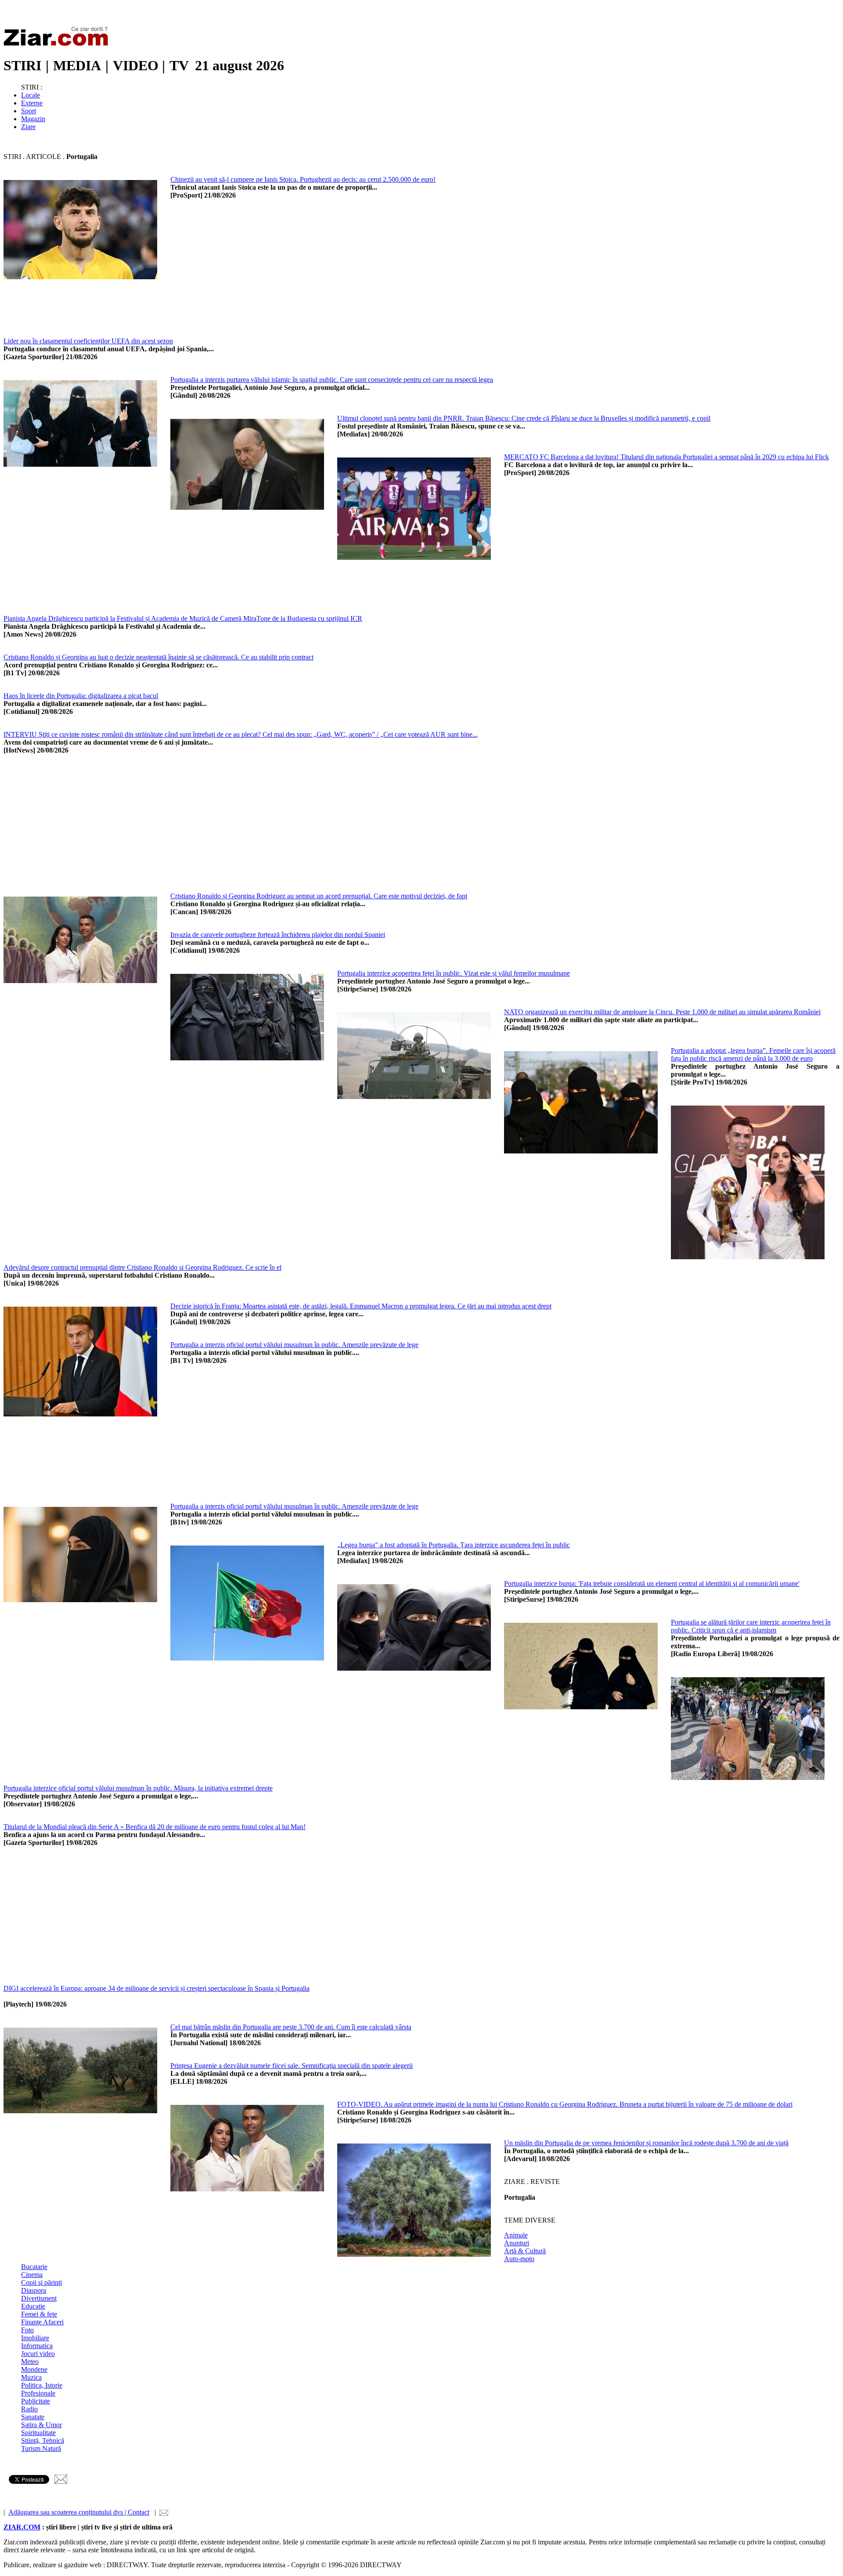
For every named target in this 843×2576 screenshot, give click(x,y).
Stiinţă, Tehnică (43, 2441)
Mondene (34, 2369)
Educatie (33, 2306)
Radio (29, 2409)
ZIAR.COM (22, 2527)
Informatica (37, 2346)
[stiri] (58, 44)
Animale (516, 2235)
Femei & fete (39, 2314)
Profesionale (38, 2393)
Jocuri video (38, 2354)
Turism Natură (41, 2448)
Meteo (30, 2362)
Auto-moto (519, 2259)
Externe (32, 103)
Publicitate (36, 2401)
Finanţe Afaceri (42, 2322)
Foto (27, 2330)
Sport (29, 111)
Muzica (31, 2377)
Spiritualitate (38, 2433)
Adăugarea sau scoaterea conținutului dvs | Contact (79, 2512)
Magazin (33, 119)
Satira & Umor (41, 2425)
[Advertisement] (434, 276)
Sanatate (33, 2417)
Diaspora (34, 2290)
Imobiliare (35, 2338)
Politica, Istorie (42, 2385)
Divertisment (39, 2298)
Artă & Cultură (525, 2251)
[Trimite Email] (61, 2481)
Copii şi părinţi (41, 2282)
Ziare (28, 127)
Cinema (32, 2275)
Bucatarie (34, 2267)
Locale (31, 95)
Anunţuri (517, 2243)
